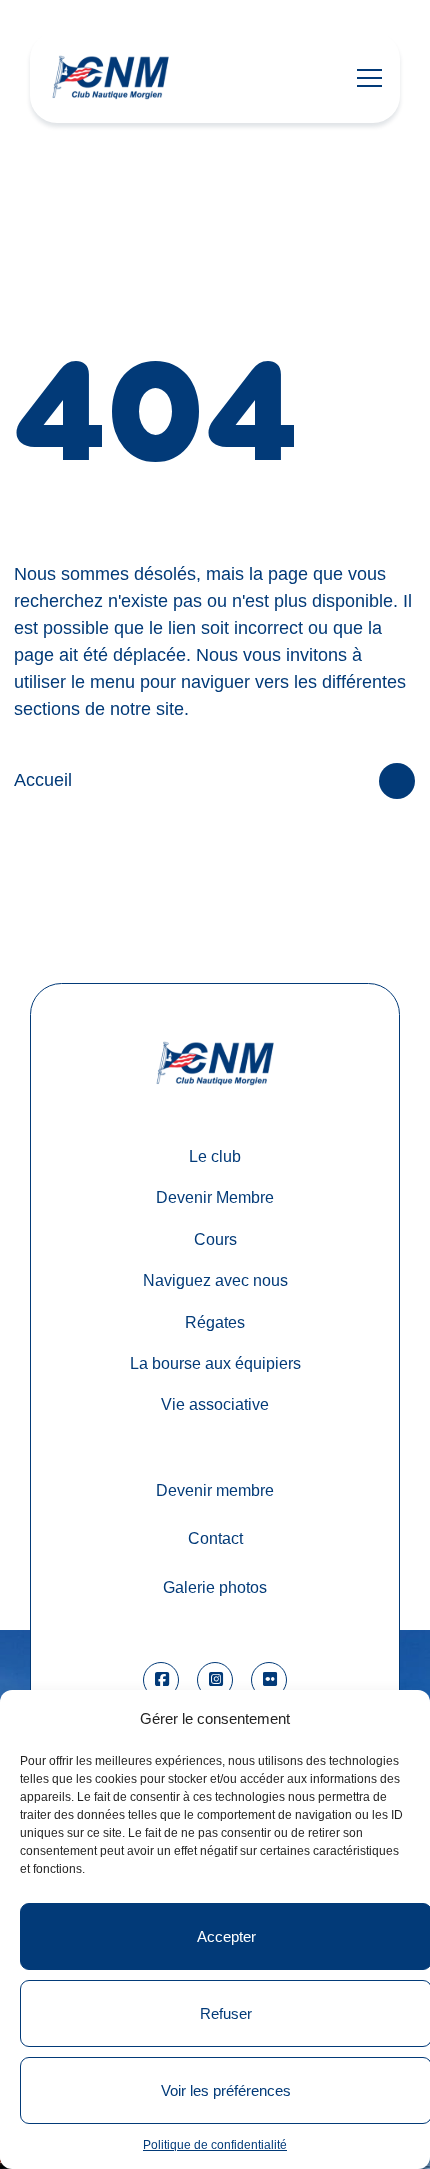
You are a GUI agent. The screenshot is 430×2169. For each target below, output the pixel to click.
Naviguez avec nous (215, 1280)
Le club (215, 1156)
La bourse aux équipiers (215, 1363)
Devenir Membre (215, 1197)
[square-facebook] (161, 1680)
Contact (215, 1538)
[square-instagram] (215, 1680)
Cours (215, 1239)
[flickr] (269, 1680)
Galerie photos (215, 1587)
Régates (215, 1322)
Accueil (43, 780)
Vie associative (215, 1404)
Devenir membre (215, 1490)
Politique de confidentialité (215, 2145)
